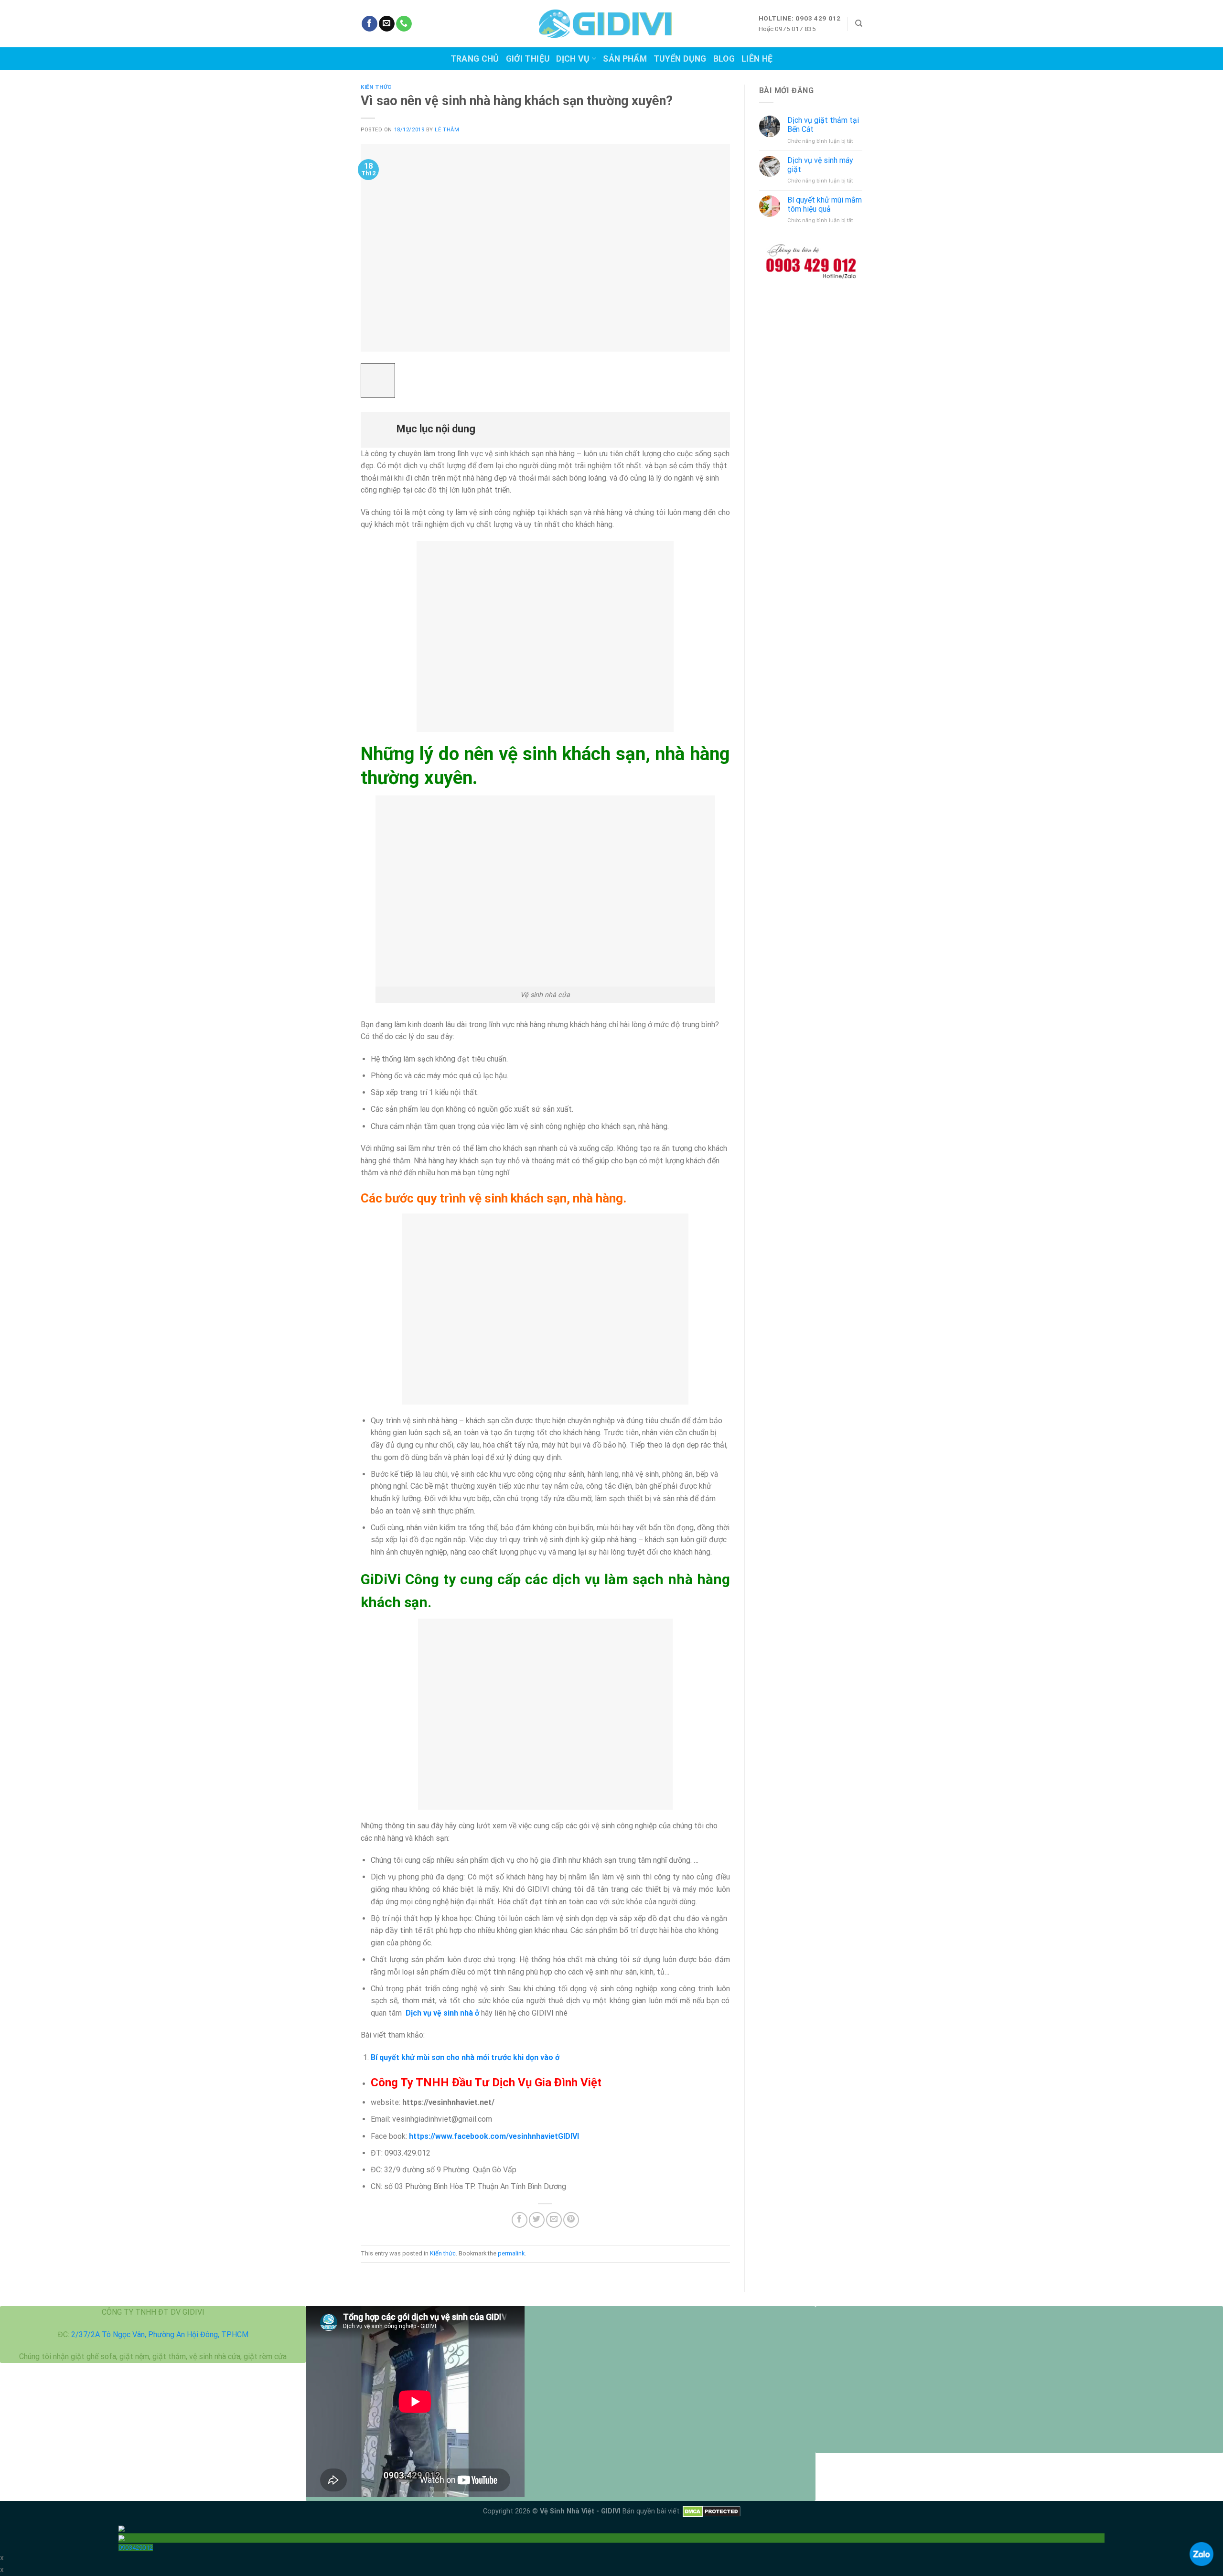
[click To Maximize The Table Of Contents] (378, 381)
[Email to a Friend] (554, 2220)
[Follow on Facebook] (370, 24)
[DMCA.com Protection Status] (712, 2511)
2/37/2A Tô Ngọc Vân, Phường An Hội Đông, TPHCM (160, 2334)
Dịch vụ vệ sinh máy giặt (820, 165)
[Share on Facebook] (520, 2220)
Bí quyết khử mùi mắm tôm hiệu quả (825, 204)
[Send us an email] (387, 24)
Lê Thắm (447, 130)
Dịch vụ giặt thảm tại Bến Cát (823, 125)
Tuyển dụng (680, 59)
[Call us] (404, 24)
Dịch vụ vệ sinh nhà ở (442, 2013)
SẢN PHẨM (625, 59)
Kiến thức (376, 87)
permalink (511, 2253)
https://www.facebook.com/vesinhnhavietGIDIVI (494, 2136)
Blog (724, 59)
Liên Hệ (757, 59)
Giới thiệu (528, 59)
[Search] (859, 23)
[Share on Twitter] (537, 2220)
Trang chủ (475, 59)
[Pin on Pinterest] (571, 2220)
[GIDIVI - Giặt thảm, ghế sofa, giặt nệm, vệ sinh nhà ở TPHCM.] (612, 24)
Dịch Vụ (573, 59)
